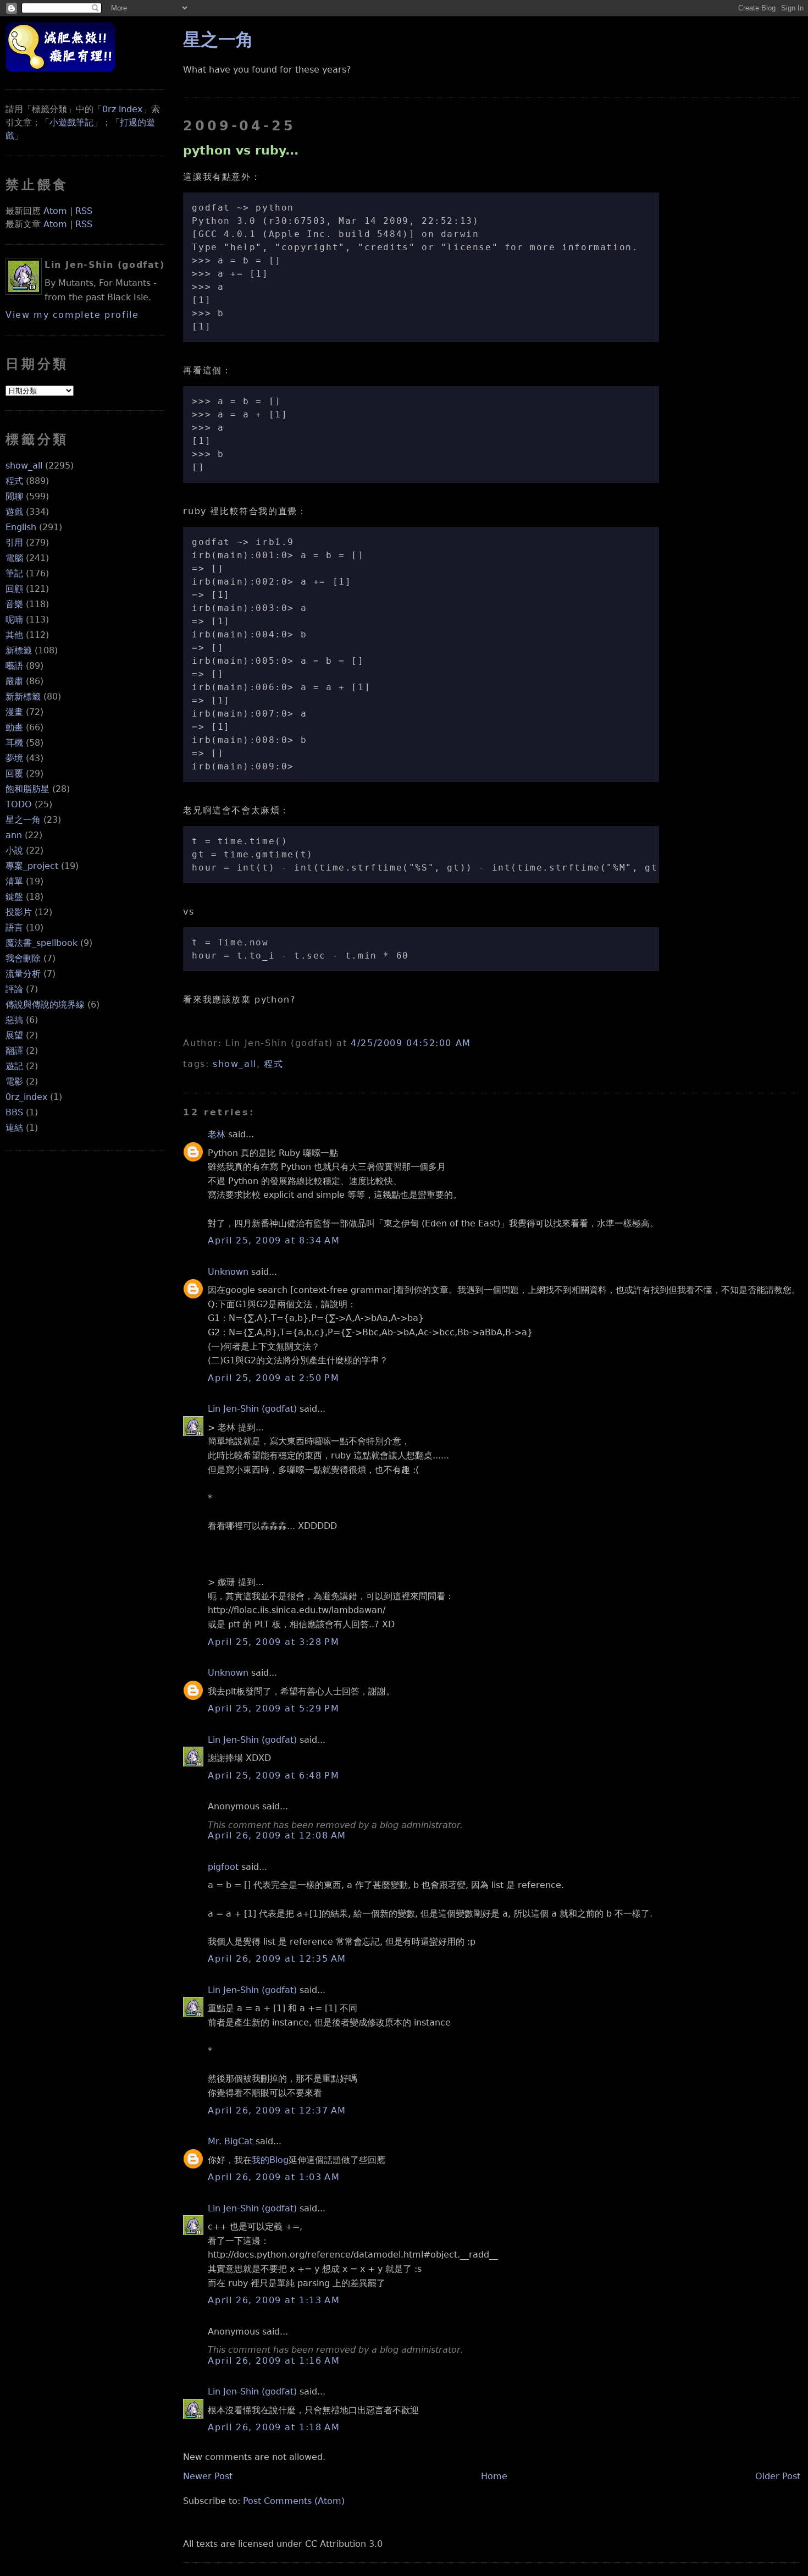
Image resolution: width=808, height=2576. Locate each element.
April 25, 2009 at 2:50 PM (273, 1378)
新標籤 (19, 650)
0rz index (122, 109)
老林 (217, 1134)
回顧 (14, 589)
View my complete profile (72, 315)
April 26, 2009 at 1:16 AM (274, 2361)
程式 (14, 481)
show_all (24, 466)
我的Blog (270, 2160)
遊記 (14, 1066)
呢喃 (14, 620)
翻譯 (14, 1051)
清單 (14, 881)
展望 (14, 1035)
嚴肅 (14, 681)
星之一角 (23, 820)
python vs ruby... (241, 150)
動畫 (14, 727)
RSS (84, 211)
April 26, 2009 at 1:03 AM (274, 2177)
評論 (14, 989)
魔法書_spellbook (41, 943)
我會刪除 (23, 958)
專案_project (32, 866)
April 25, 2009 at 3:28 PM (273, 1642)
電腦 (14, 558)
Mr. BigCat (230, 2141)
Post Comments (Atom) (294, 2501)
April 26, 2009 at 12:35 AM (277, 1959)
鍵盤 (14, 897)
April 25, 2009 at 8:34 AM (274, 1240)
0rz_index (26, 1097)
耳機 (14, 743)
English (21, 527)
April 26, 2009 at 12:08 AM (277, 1835)
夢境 (14, 758)
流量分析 (23, 974)
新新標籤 (23, 697)
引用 (14, 543)
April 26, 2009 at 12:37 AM (277, 2110)
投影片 (19, 912)
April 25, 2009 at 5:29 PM (273, 1708)
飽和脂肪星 (27, 789)
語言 (14, 928)
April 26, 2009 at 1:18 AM (274, 2427)
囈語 (14, 666)
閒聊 (14, 496)
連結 (14, 1128)
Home (494, 2476)
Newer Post (208, 2476)
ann (14, 835)
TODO (19, 804)
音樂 (14, 604)
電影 (14, 1081)
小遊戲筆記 (71, 122)
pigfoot (223, 1867)
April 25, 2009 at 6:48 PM (273, 1776)
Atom (55, 211)
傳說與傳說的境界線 (45, 1004)
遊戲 (14, 512)
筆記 (14, 573)
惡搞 (14, 1020)
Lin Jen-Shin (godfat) (252, 1409)
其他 (14, 635)
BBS (14, 1112)
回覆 (14, 774)
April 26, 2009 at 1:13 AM (274, 2300)
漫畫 (14, 712)
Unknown (228, 1272)
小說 (14, 851)
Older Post (778, 2476)
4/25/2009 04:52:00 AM (411, 1043)
